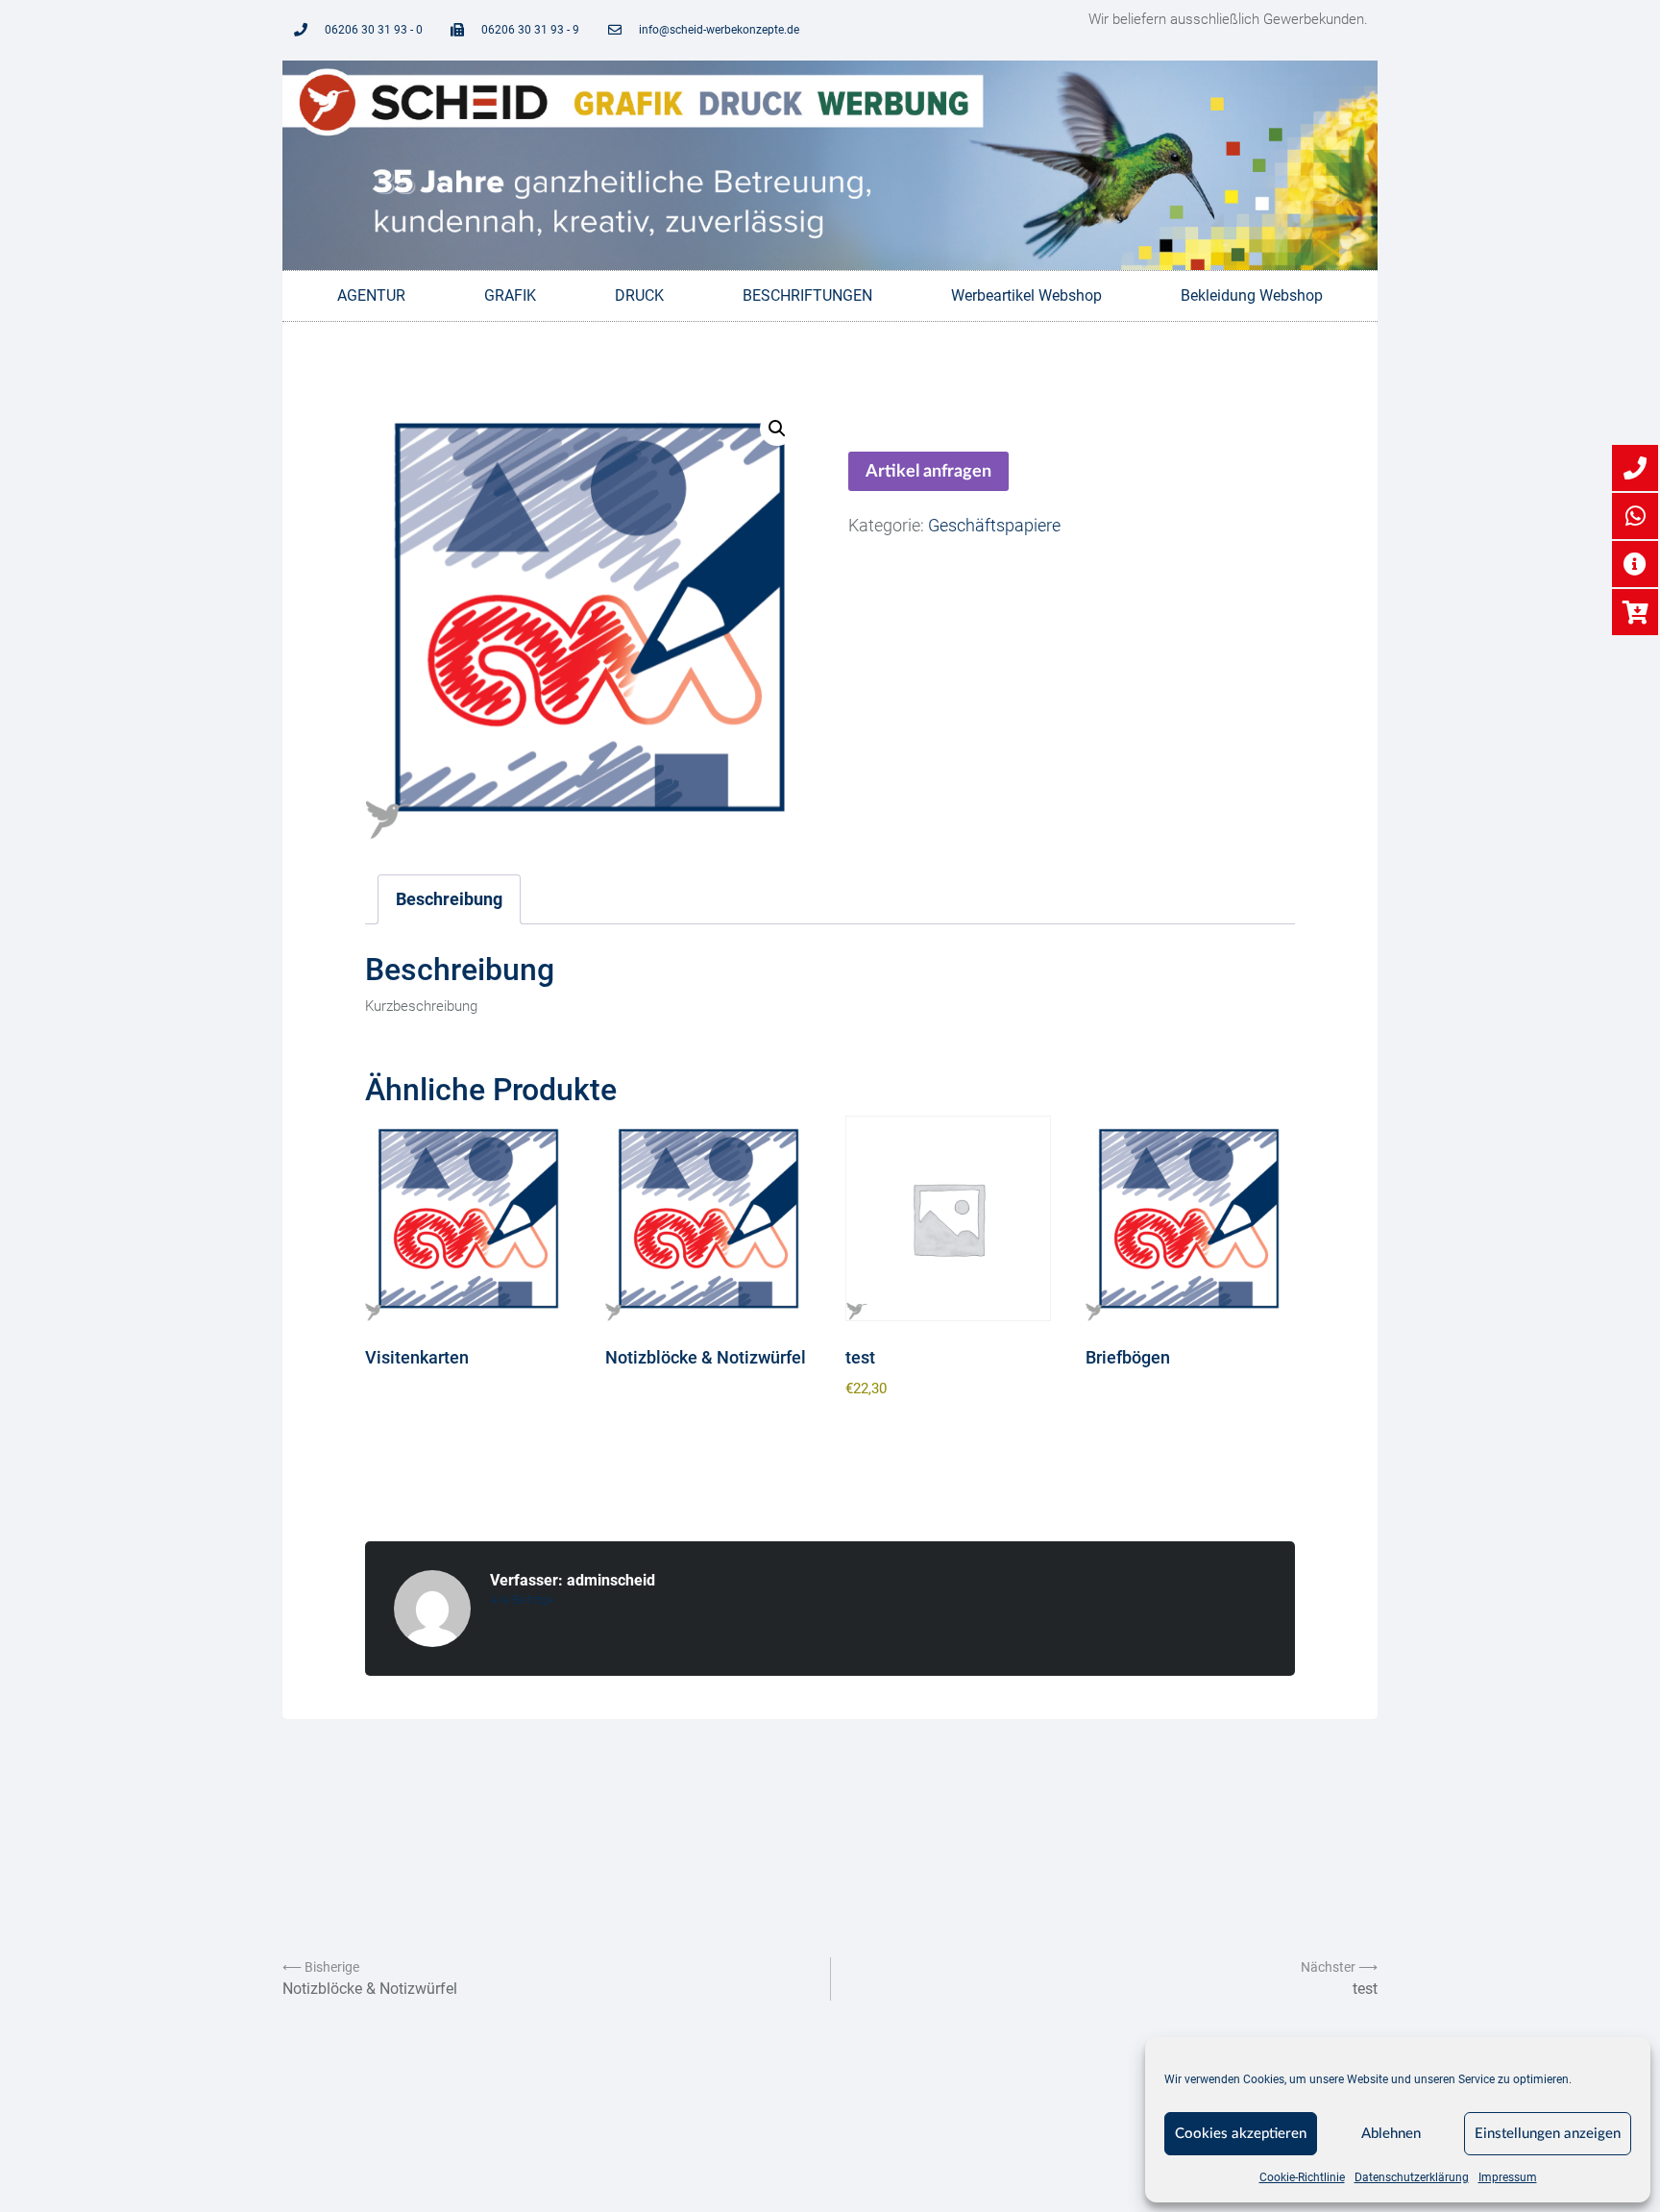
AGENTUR (371, 295)
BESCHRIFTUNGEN (807, 295)
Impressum (1508, 2177)
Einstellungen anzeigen (1548, 2134)
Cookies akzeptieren (1241, 2134)
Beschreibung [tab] (449, 899)
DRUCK (639, 295)
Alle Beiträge (522, 1600)
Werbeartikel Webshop (1026, 295)
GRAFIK (510, 295)
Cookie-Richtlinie (1302, 2177)
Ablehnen (1391, 2134)
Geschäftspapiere (994, 525)
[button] (777, 429)
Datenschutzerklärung (1412, 2177)
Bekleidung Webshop (1252, 295)
